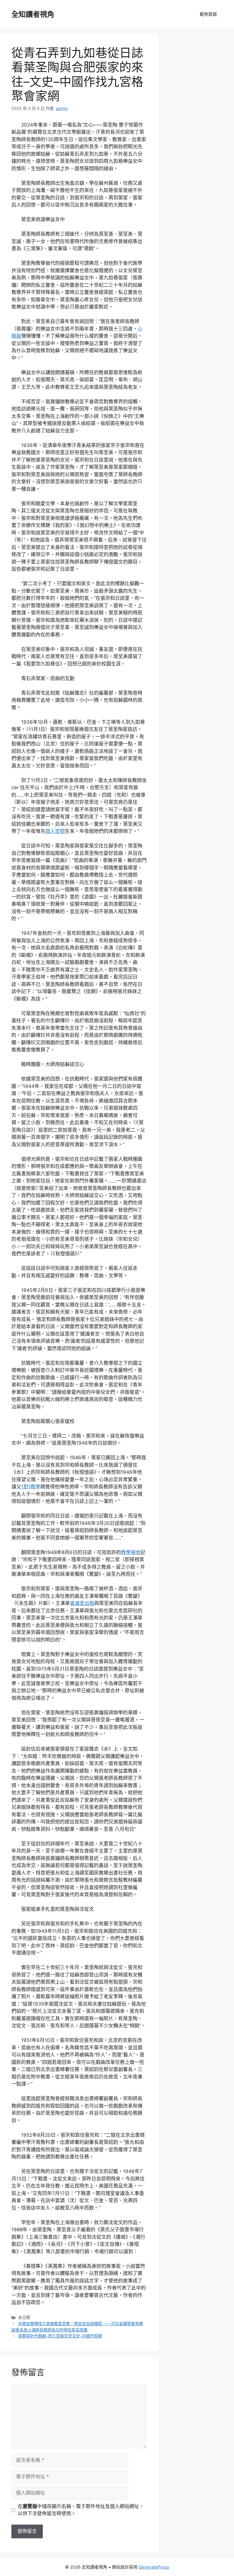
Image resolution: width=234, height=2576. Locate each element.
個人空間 (55, 831)
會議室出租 (82, 1603)
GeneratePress (154, 2567)
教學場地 (131, 1552)
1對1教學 (31, 1487)
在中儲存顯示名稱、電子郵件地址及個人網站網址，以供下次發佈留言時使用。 (81, 2510)
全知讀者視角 (33, 14)
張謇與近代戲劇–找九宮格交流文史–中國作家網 (60, 2336)
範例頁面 (208, 14)
